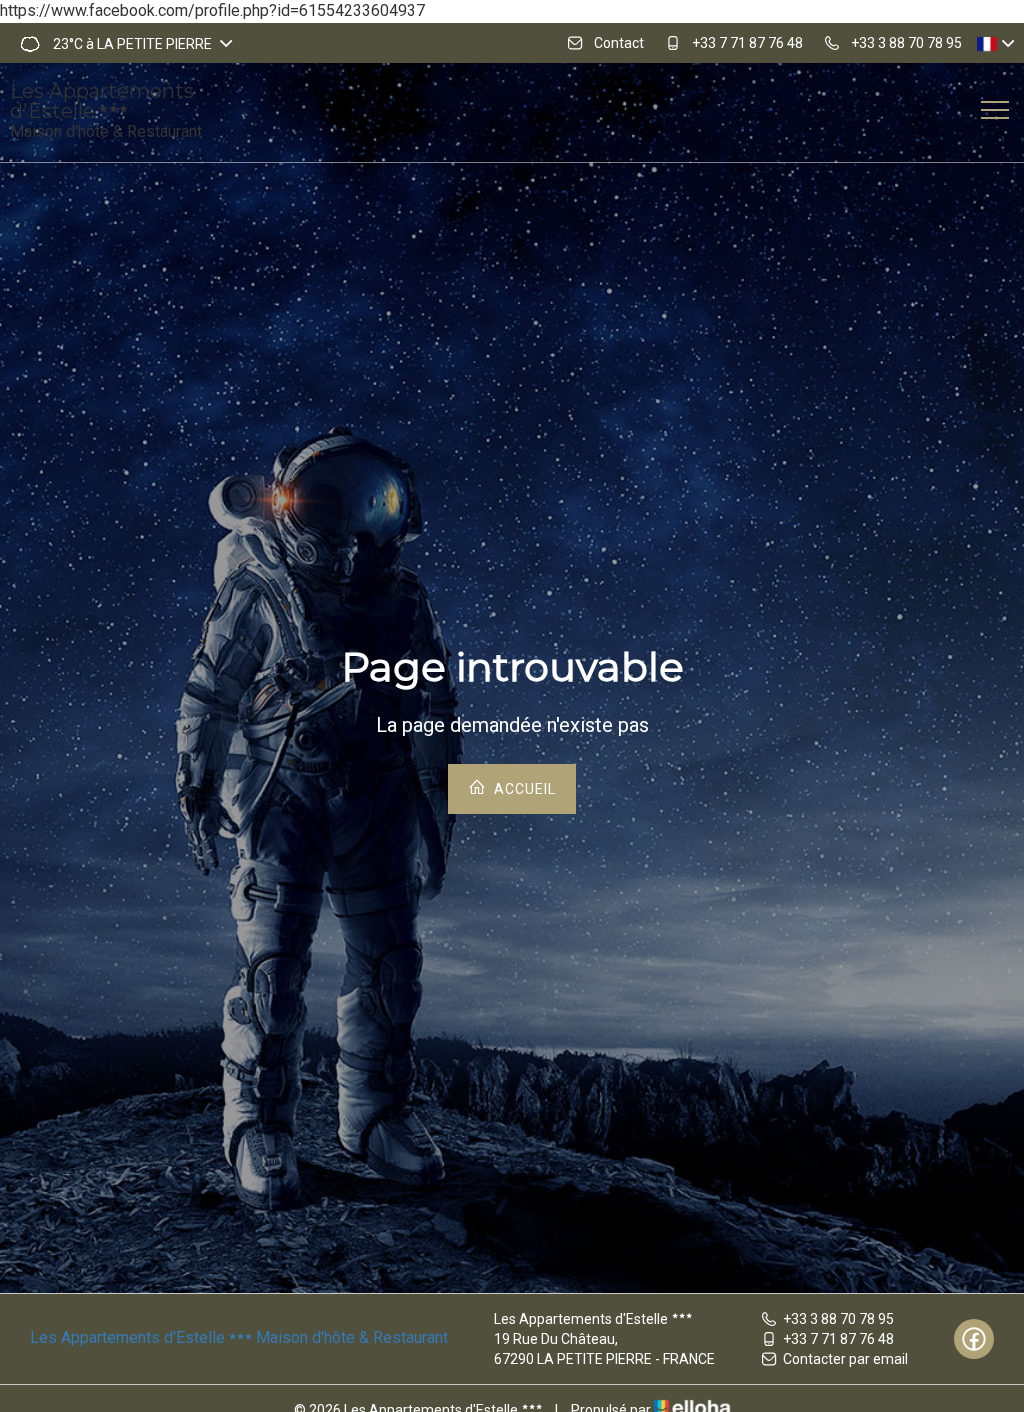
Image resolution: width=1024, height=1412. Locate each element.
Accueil (523, 789)
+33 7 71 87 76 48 (838, 1339)
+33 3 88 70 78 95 (838, 1319)
